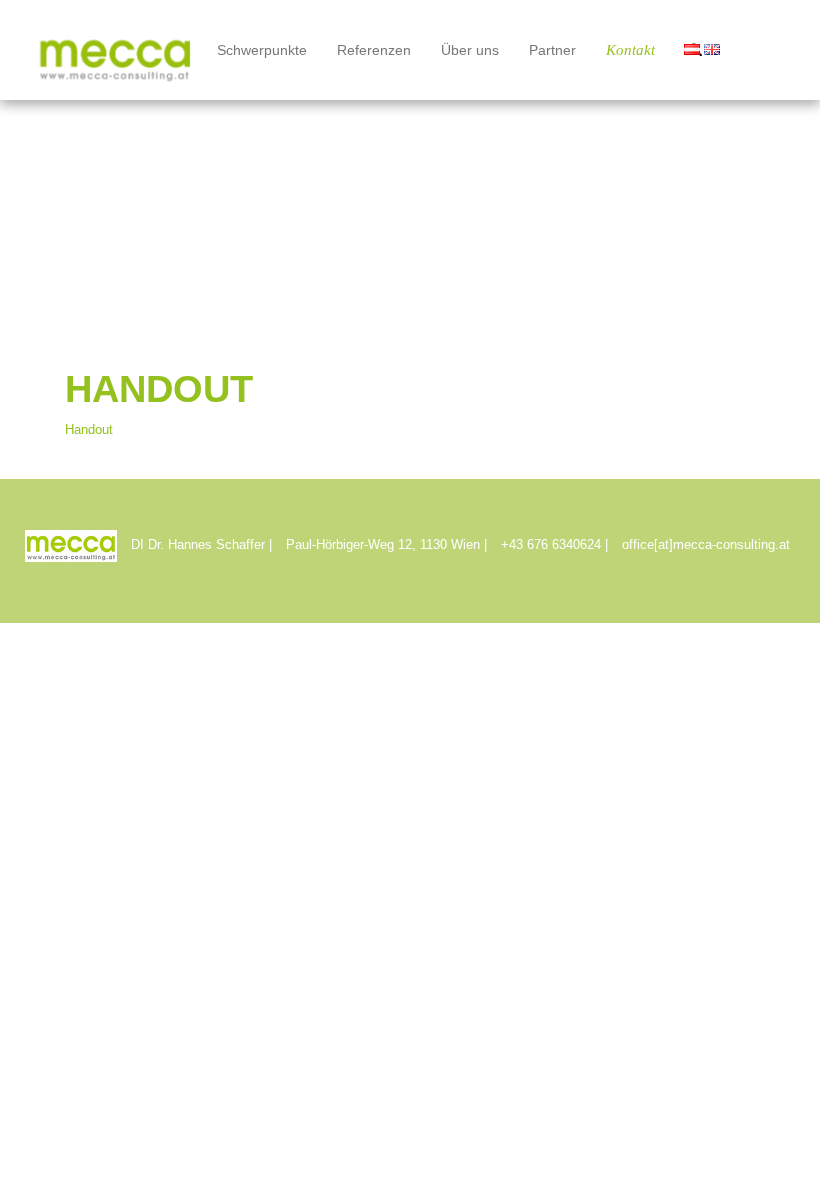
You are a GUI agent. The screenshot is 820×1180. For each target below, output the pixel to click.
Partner (552, 50)
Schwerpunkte (262, 50)
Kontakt (630, 49)
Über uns (470, 50)
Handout (89, 429)
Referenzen (374, 50)
